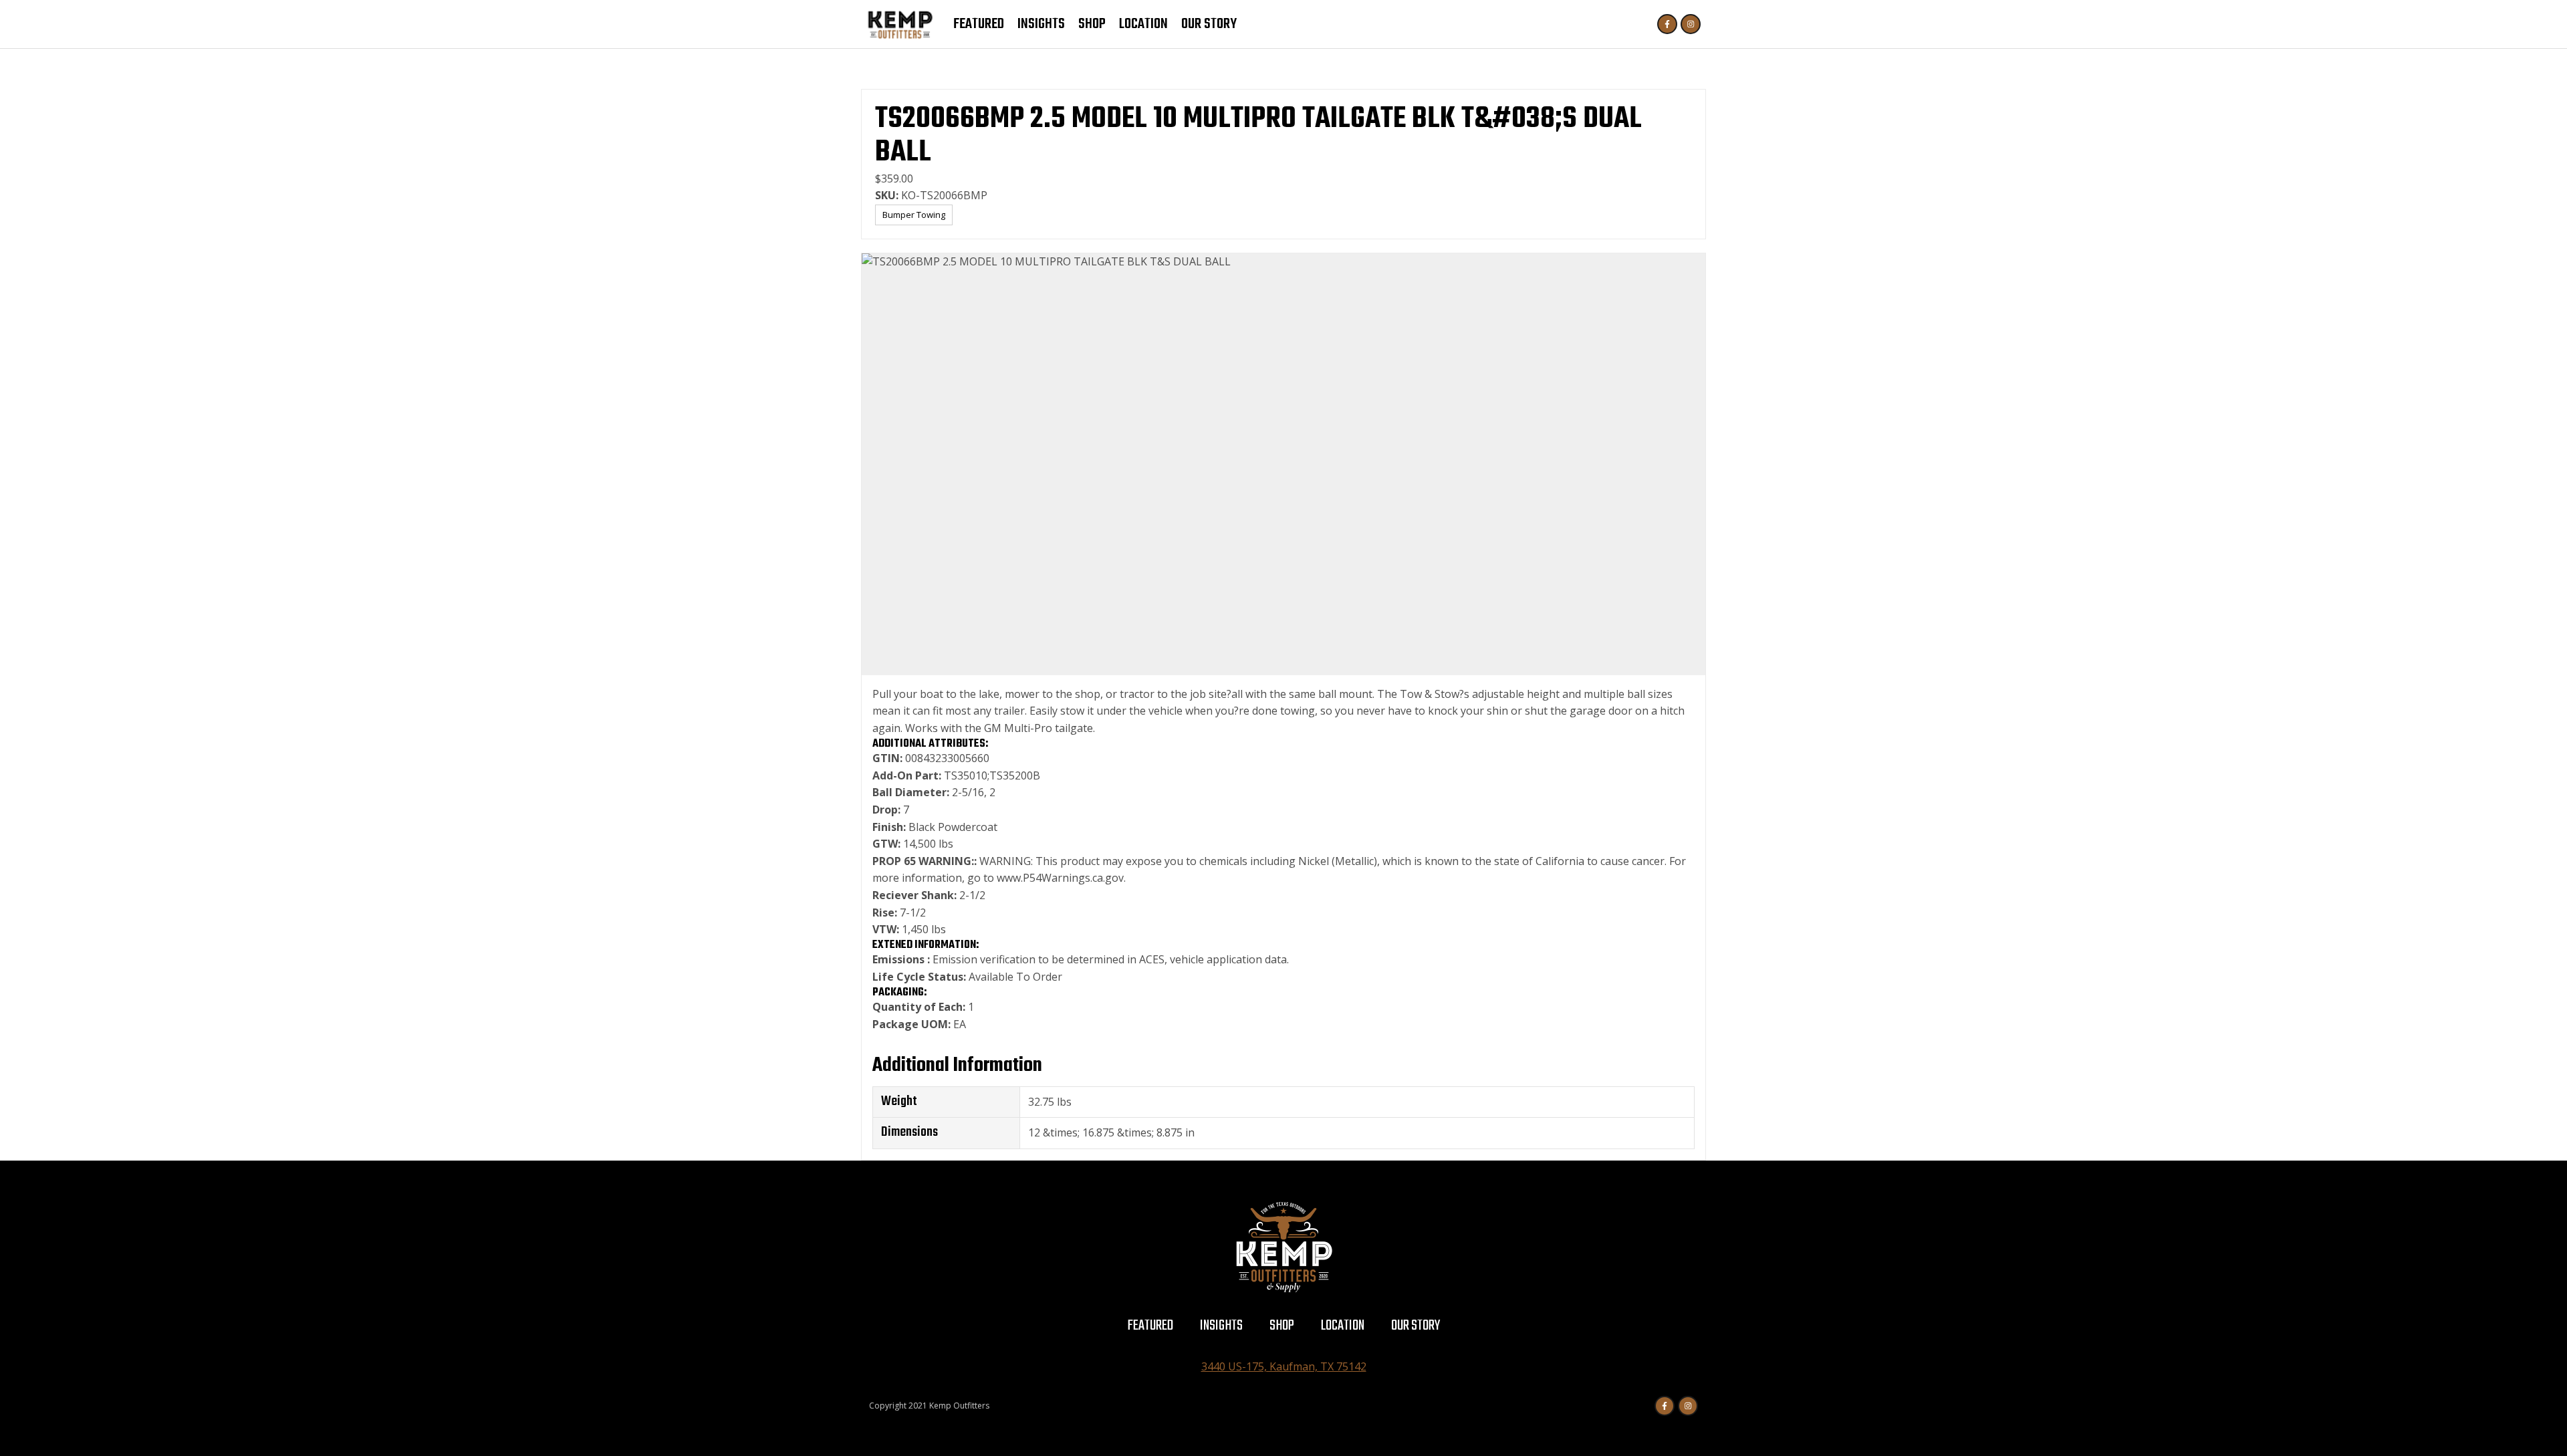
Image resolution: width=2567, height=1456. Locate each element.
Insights (1041, 24)
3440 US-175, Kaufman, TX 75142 (1284, 1366)
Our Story (1209, 24)
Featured (979, 24)
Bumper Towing (914, 215)
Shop (1092, 24)
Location (1143, 24)
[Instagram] (1691, 24)
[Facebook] (1667, 24)
